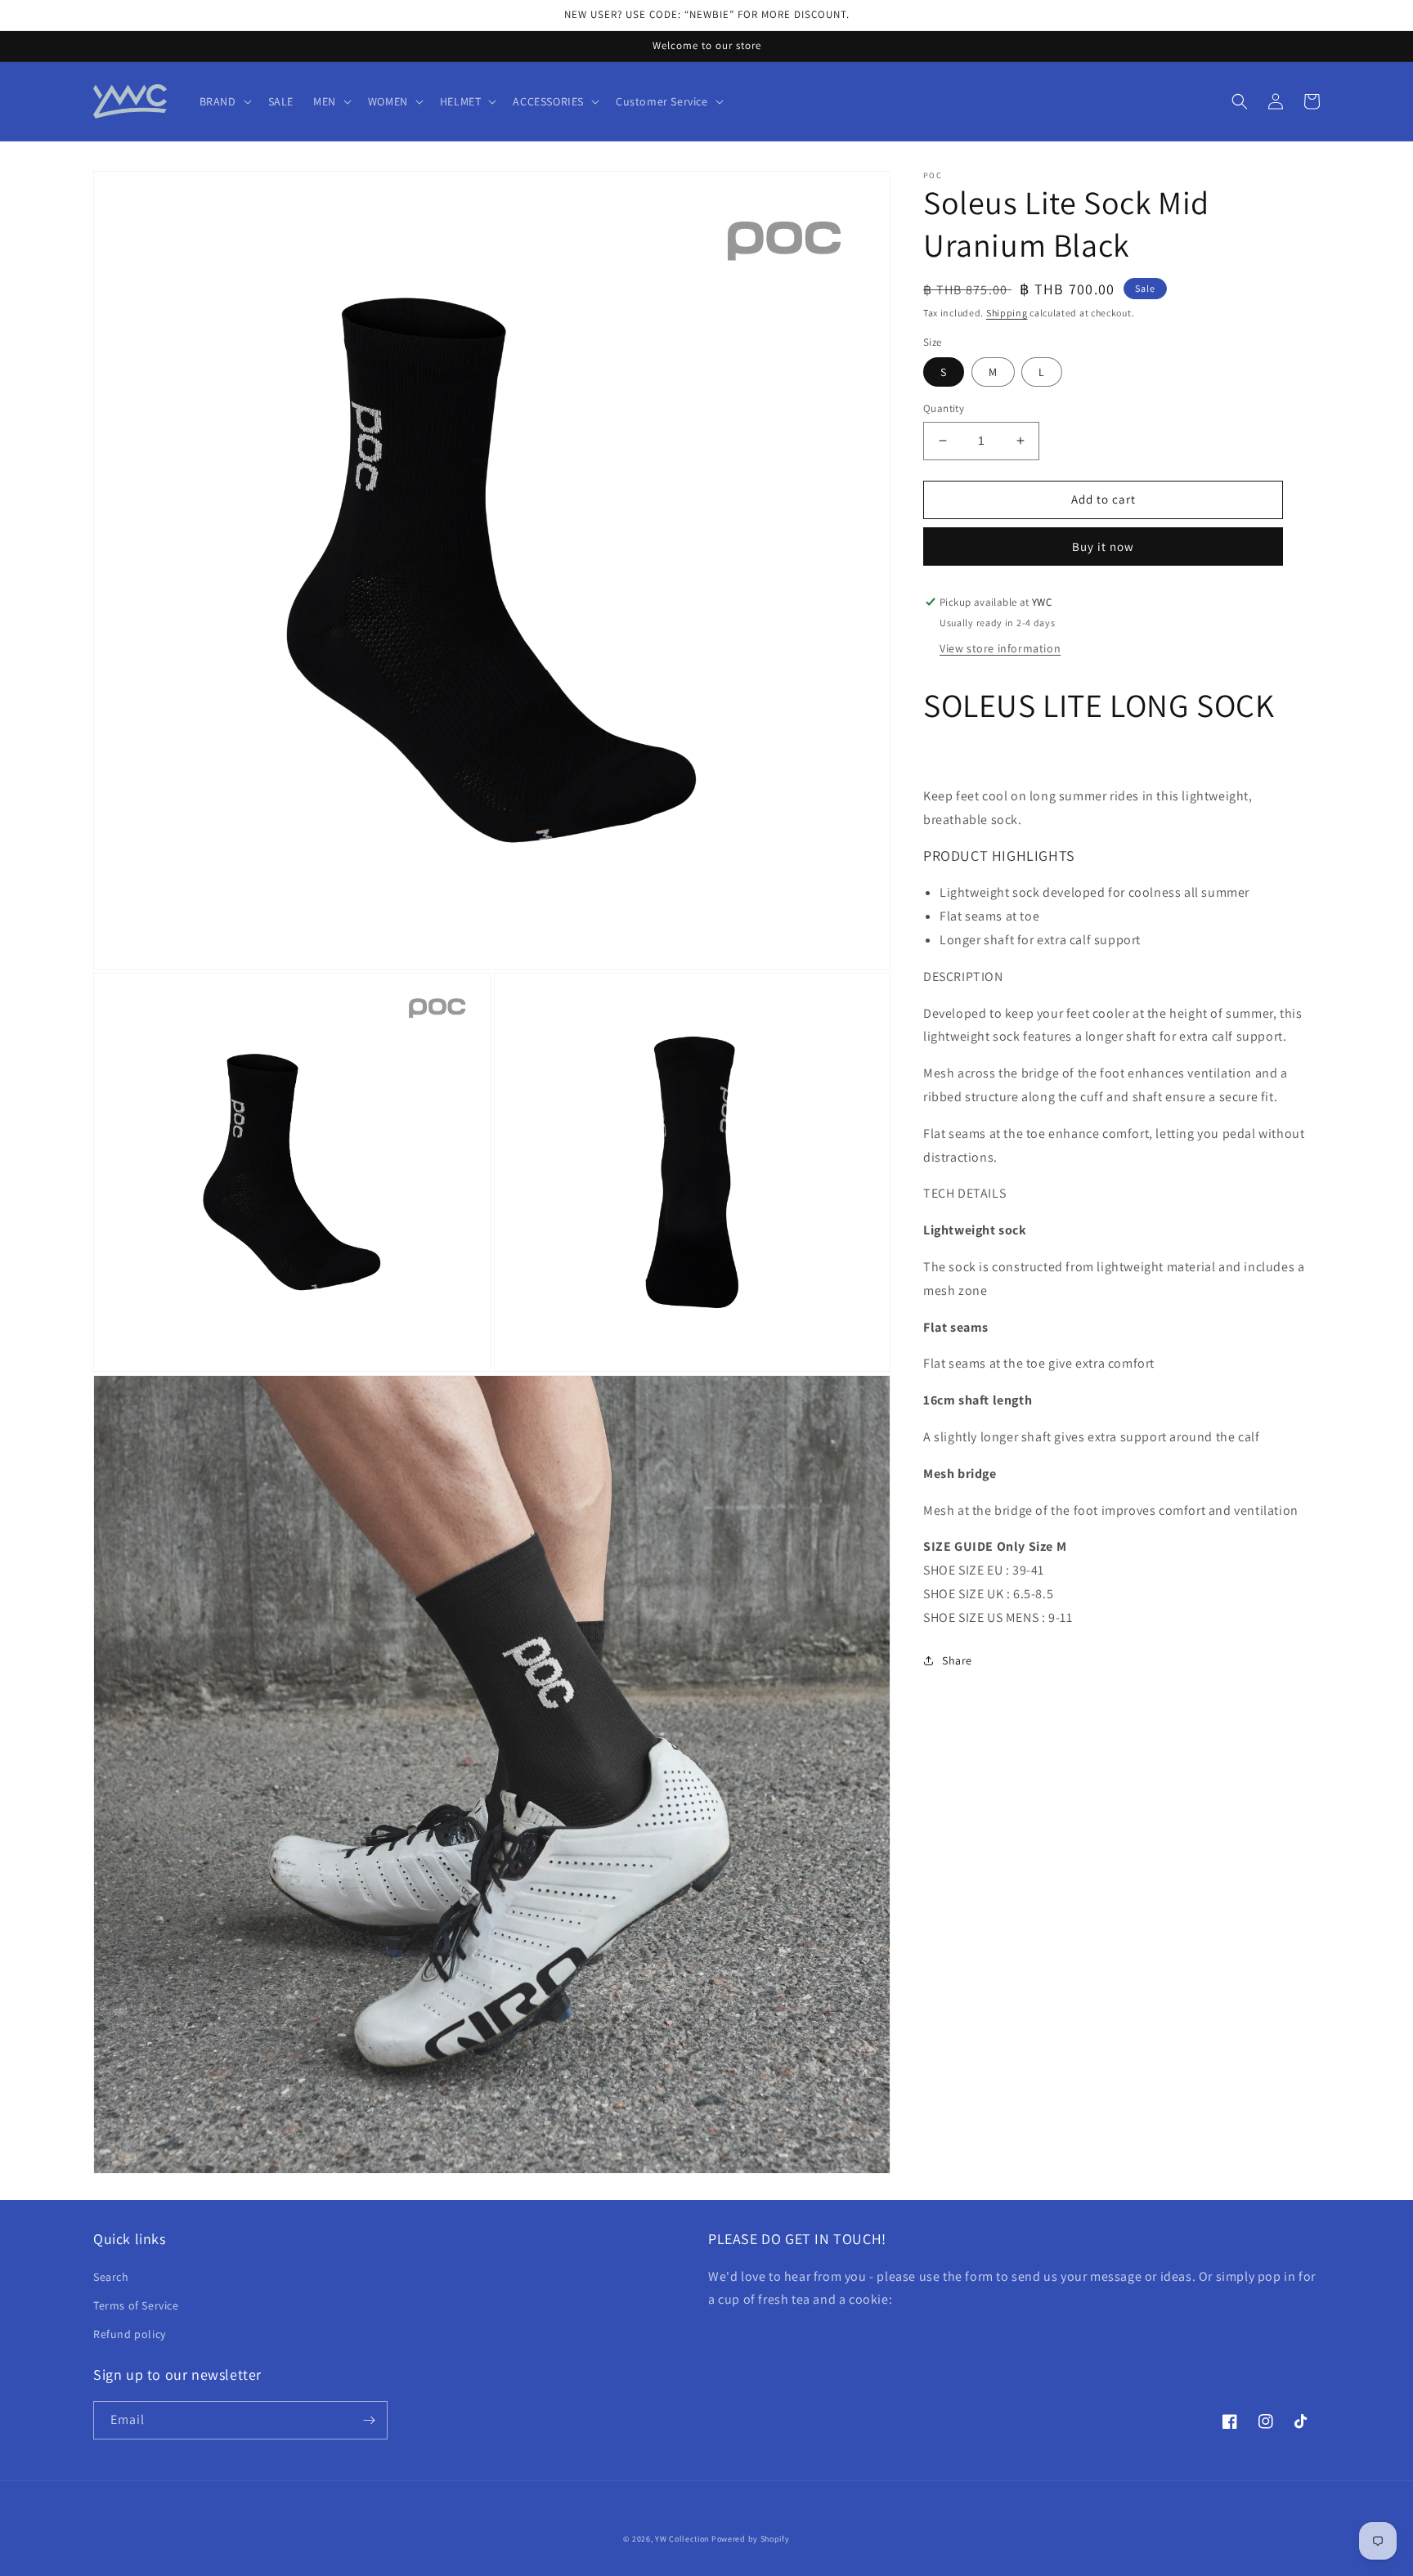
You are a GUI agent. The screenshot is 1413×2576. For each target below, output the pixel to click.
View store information (1000, 648)
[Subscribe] (369, 2420)
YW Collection (682, 2539)
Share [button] (957, 1660)
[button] (224, 101)
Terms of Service (136, 2305)
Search (111, 2277)
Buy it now (1103, 547)
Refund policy (130, 2334)
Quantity (944, 408)
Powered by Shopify (751, 2539)
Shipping (1007, 313)
